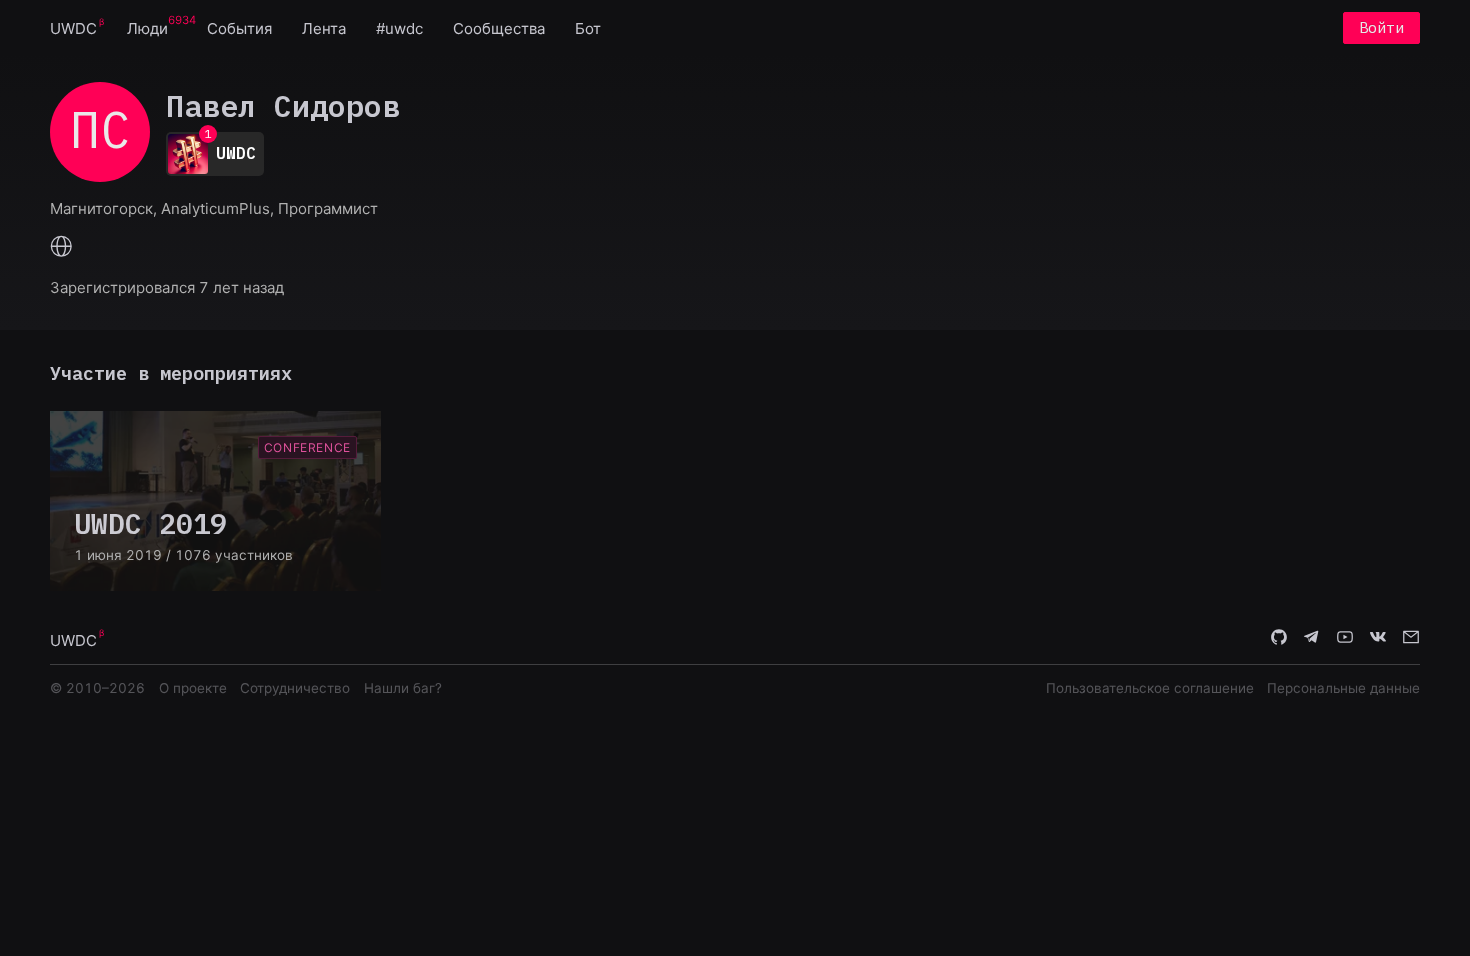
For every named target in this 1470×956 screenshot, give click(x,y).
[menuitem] (73, 27)
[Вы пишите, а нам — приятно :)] (1411, 639)
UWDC (73, 28)
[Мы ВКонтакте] (1378, 639)
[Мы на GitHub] (1279, 639)
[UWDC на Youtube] (1345, 639)
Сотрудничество (295, 688)
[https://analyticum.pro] (61, 248)
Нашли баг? (403, 688)
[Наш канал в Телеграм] (1312, 639)
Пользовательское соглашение (1150, 688)
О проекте (193, 688)
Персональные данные (1343, 688)
